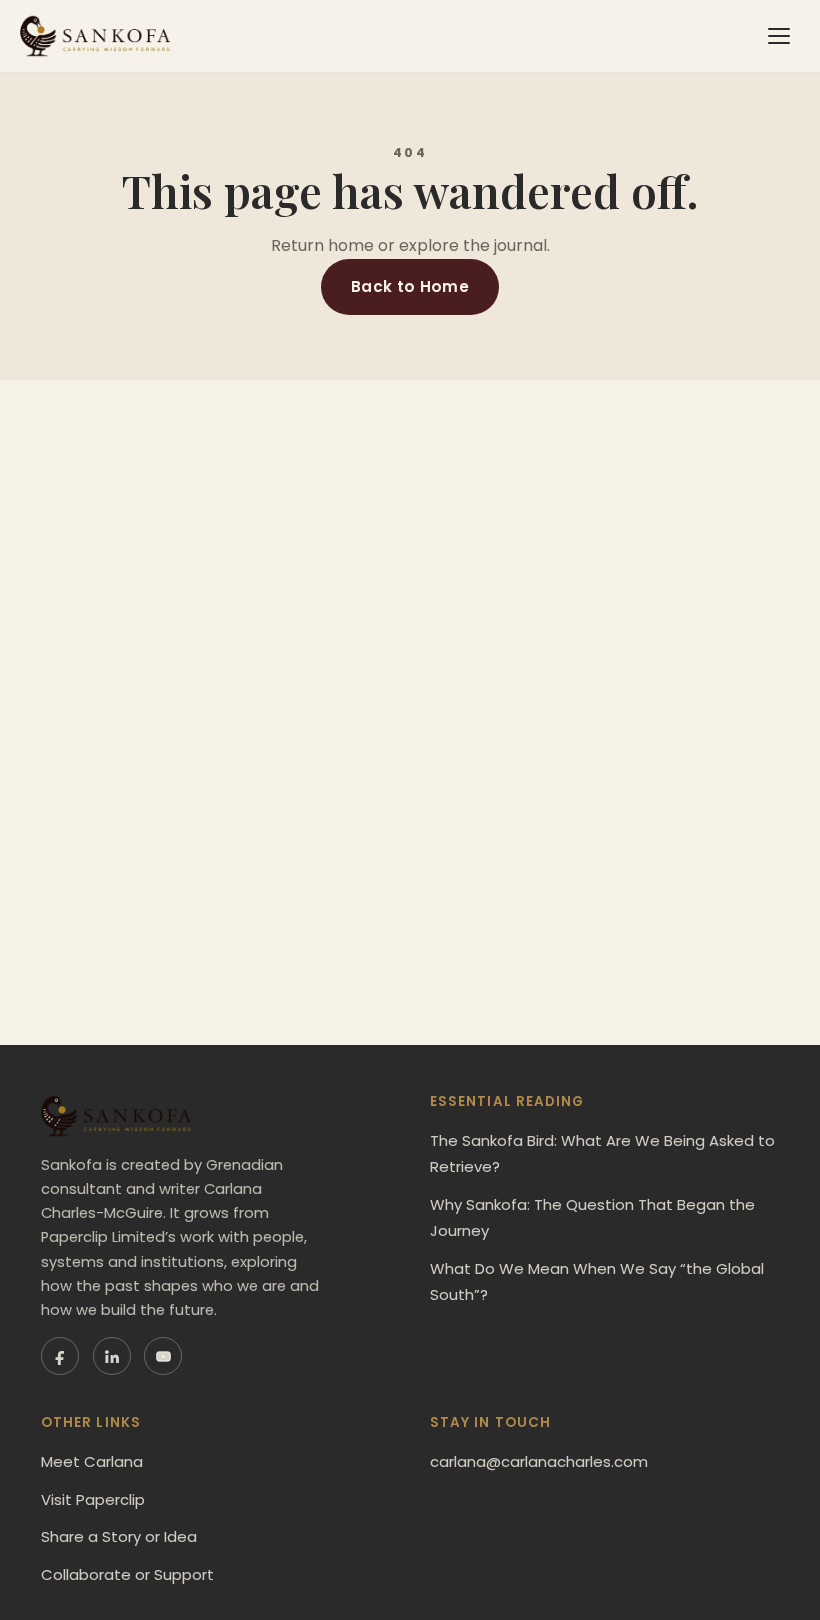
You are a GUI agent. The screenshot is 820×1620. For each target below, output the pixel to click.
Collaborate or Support (127, 1574)
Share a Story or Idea (119, 1536)
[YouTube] (163, 1356)
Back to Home (410, 286)
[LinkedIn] (112, 1356)
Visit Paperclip (93, 1499)
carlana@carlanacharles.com (539, 1461)
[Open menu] (779, 36)
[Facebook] (60, 1356)
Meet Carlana (92, 1461)
